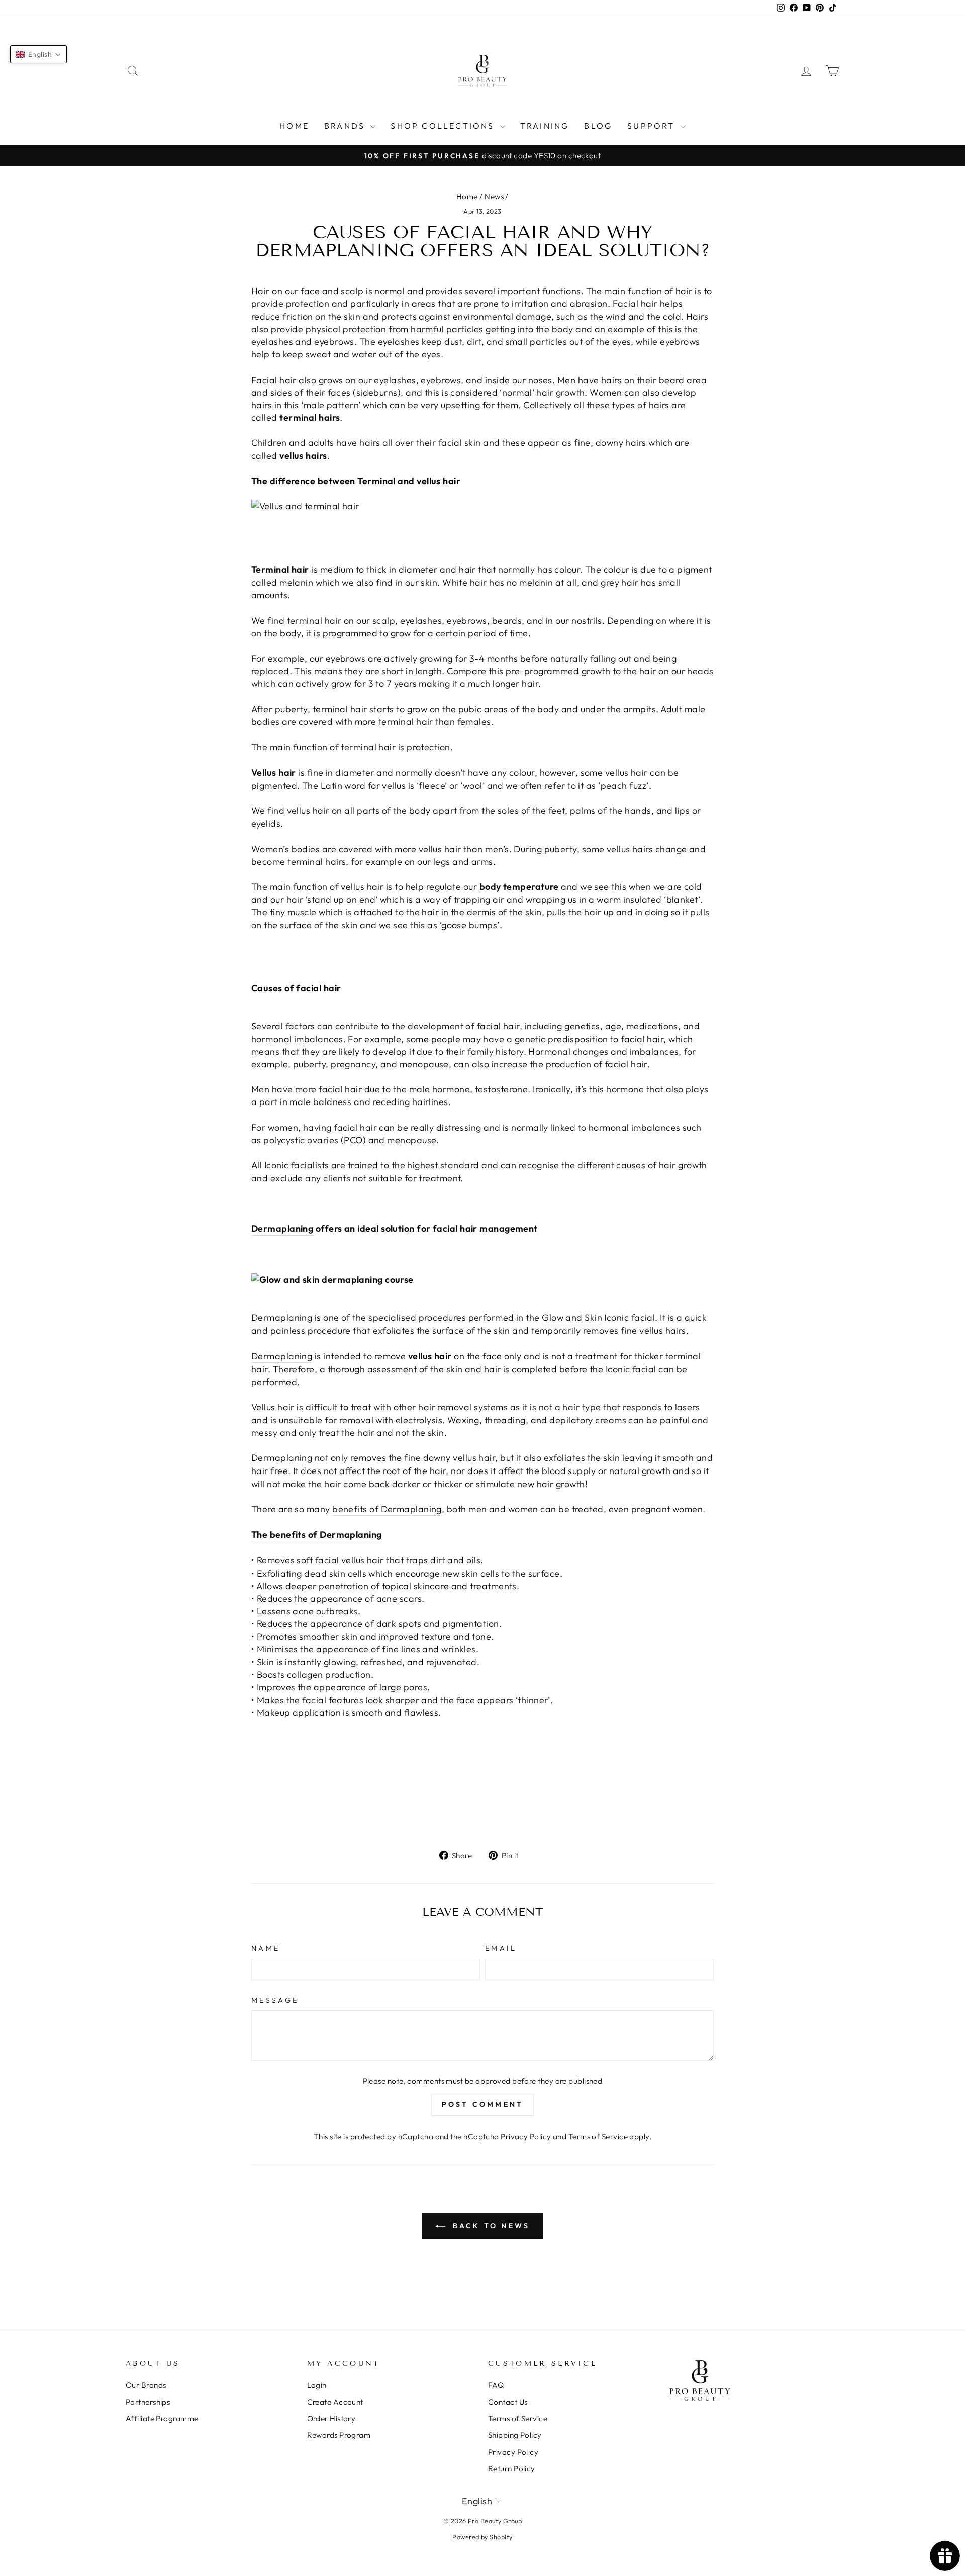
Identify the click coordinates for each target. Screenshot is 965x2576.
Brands (346, 126)
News (494, 196)
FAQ (496, 2385)
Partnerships (148, 2402)
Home (294, 126)
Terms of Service (598, 2136)
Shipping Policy (515, 2435)
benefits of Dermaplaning (387, 1509)
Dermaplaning (282, 1228)
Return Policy (512, 2469)
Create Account (335, 2402)
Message (275, 2000)
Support (653, 126)
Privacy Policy (526, 2136)
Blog (598, 126)
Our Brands (146, 2385)
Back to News (490, 2226)
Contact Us (508, 2402)
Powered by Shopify (482, 2537)
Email (501, 1948)
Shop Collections (444, 126)
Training (545, 126)
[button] (38, 54)
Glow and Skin (572, 1317)
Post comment (482, 2104)
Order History (331, 2418)
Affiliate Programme (162, 2418)
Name (266, 1948)
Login (317, 2385)
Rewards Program (339, 2435)
